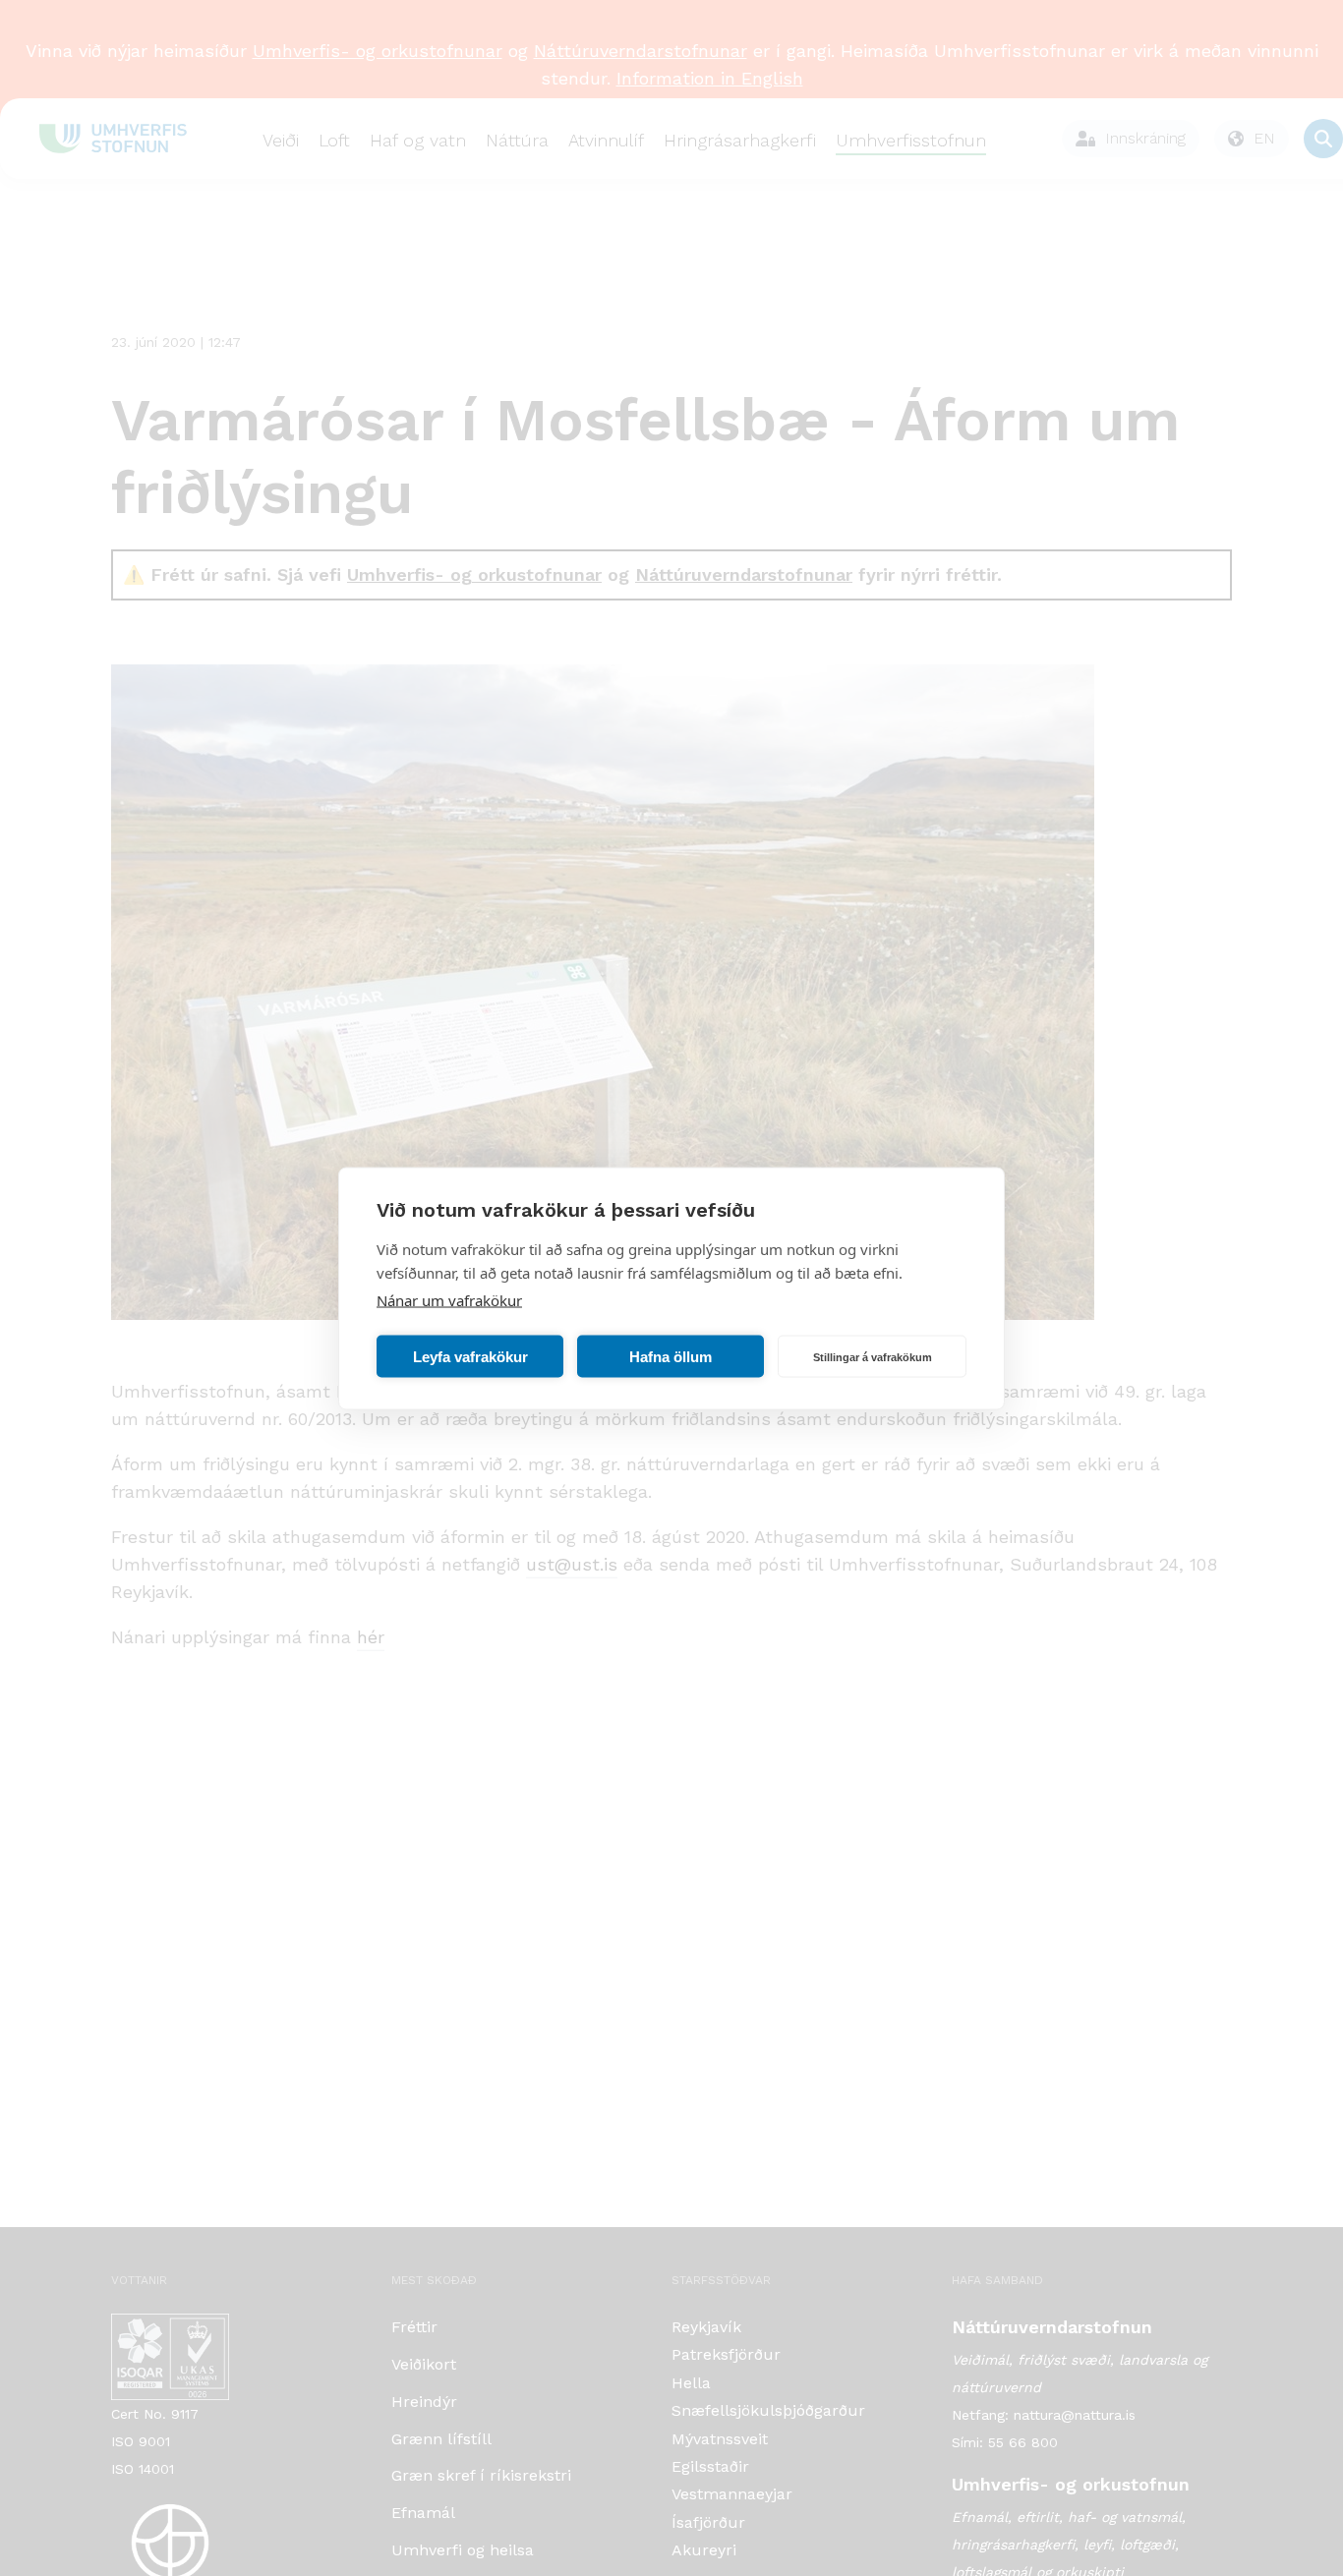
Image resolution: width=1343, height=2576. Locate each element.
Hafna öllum (671, 1356)
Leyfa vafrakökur (470, 1356)
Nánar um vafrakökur (449, 1299)
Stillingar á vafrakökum (873, 1356)
